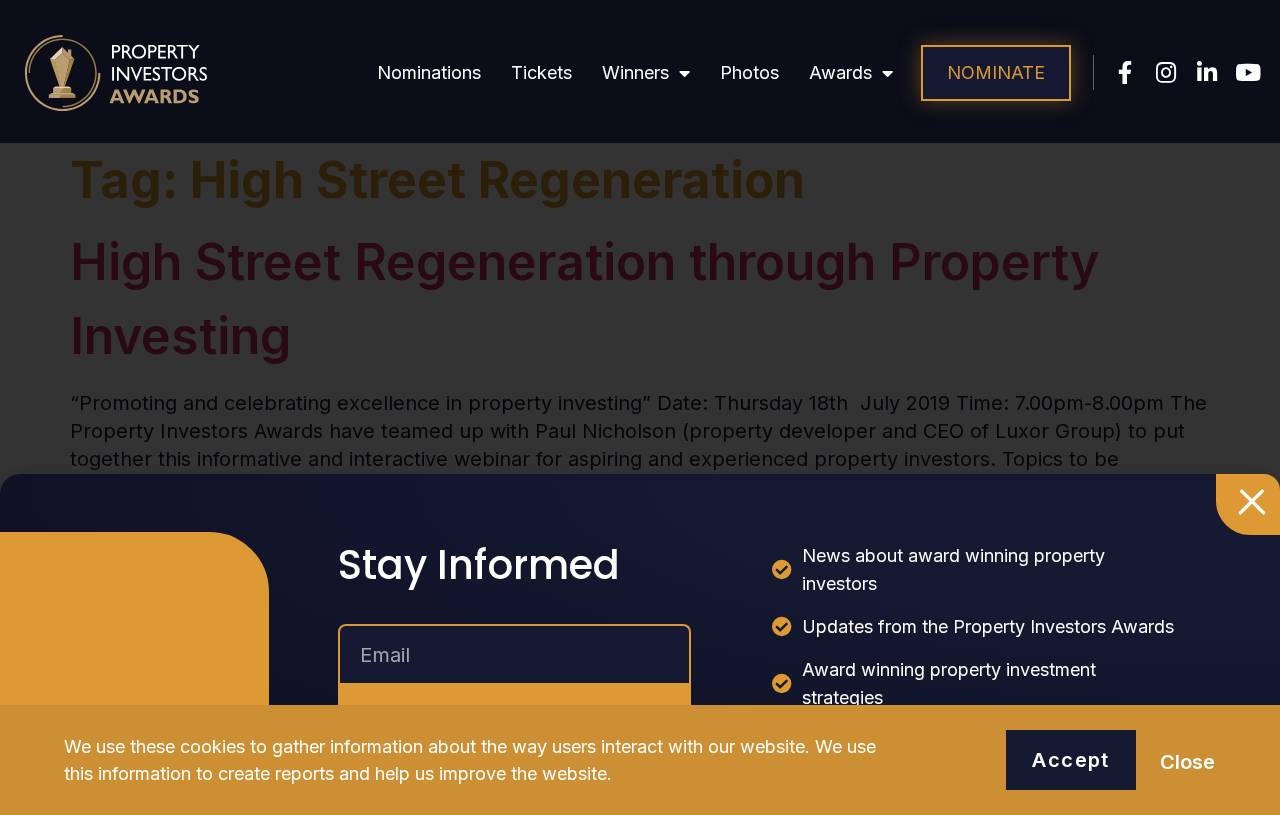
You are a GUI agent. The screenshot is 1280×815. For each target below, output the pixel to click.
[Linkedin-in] (1207, 72)
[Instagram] (1166, 72)
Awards (840, 72)
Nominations (429, 72)
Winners (635, 72)
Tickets (541, 72)
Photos (749, 72)
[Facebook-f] (1125, 72)
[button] (996, 73)
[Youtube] (1248, 72)
